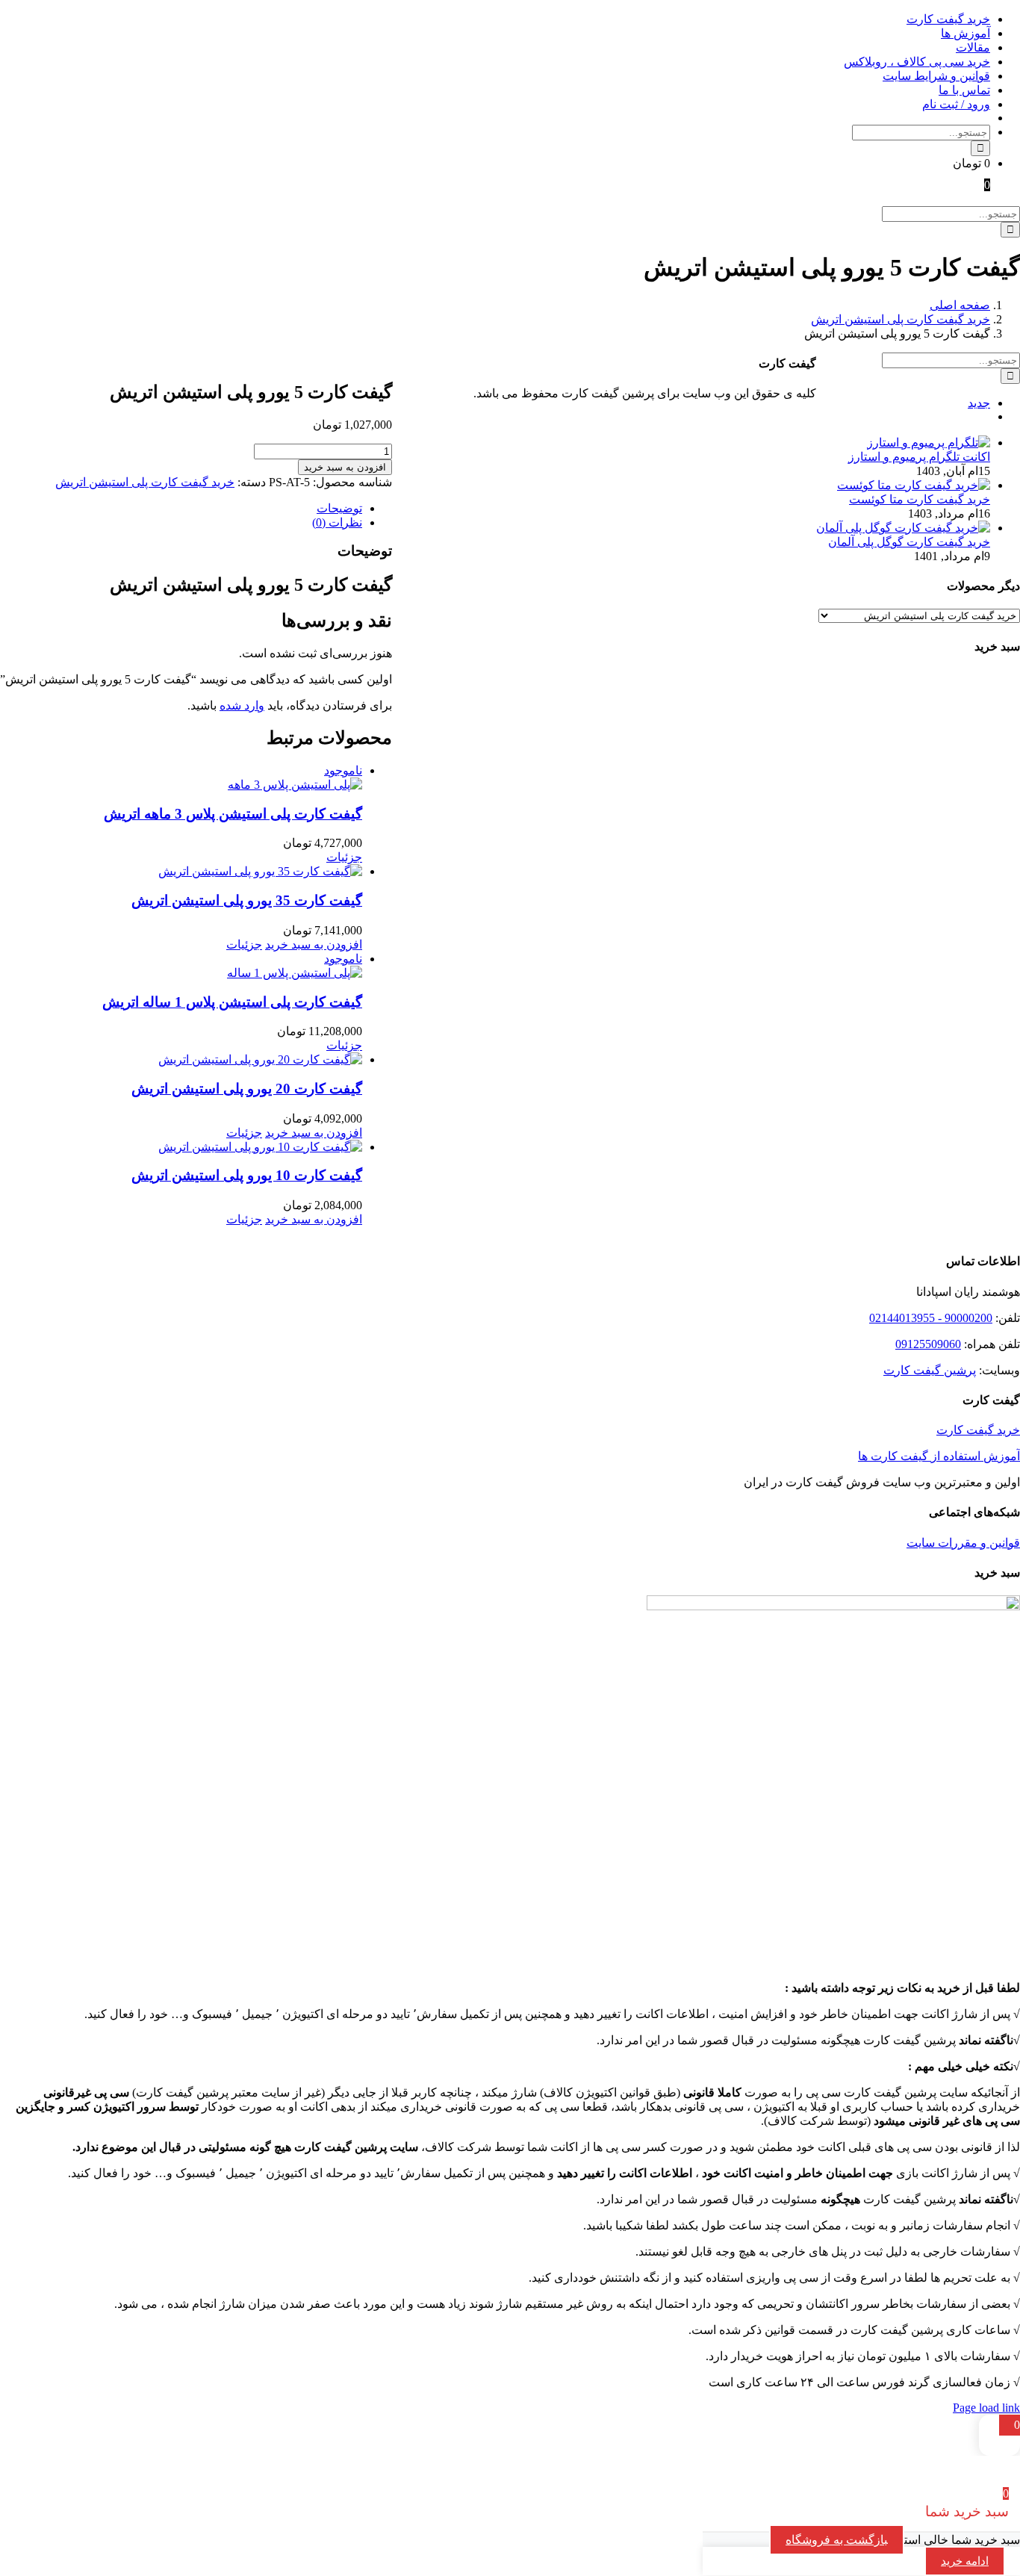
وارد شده (242, 705)
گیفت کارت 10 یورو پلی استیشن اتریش (247, 1175)
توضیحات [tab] (339, 508)
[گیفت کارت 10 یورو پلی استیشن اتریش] (181, 1147)
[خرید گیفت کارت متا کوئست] (914, 485)
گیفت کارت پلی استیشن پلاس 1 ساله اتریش (232, 1002)
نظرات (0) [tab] (337, 522)
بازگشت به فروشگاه (837, 2540)
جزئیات (344, 857)
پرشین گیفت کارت (930, 1370)
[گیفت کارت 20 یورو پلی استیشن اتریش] (181, 1059)
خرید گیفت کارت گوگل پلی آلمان (909, 542)
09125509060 (928, 1344)
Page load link (986, 2408)
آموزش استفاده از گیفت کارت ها (939, 1456)
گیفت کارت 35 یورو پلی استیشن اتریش (247, 900)
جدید (979, 403)
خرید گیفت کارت (978, 1430)
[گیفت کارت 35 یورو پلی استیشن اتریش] (181, 871)
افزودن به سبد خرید (345, 467)
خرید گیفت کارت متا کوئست (920, 499)
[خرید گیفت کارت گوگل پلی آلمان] (903, 528)
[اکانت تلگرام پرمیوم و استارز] (929, 443)
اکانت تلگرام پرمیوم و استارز (919, 457)
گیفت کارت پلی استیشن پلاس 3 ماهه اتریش (233, 814)
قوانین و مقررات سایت (963, 1543)
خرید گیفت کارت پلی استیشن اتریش (145, 482)
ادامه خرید (965, 2561)
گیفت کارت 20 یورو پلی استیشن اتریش (247, 1089)
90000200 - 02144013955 (931, 1318)
